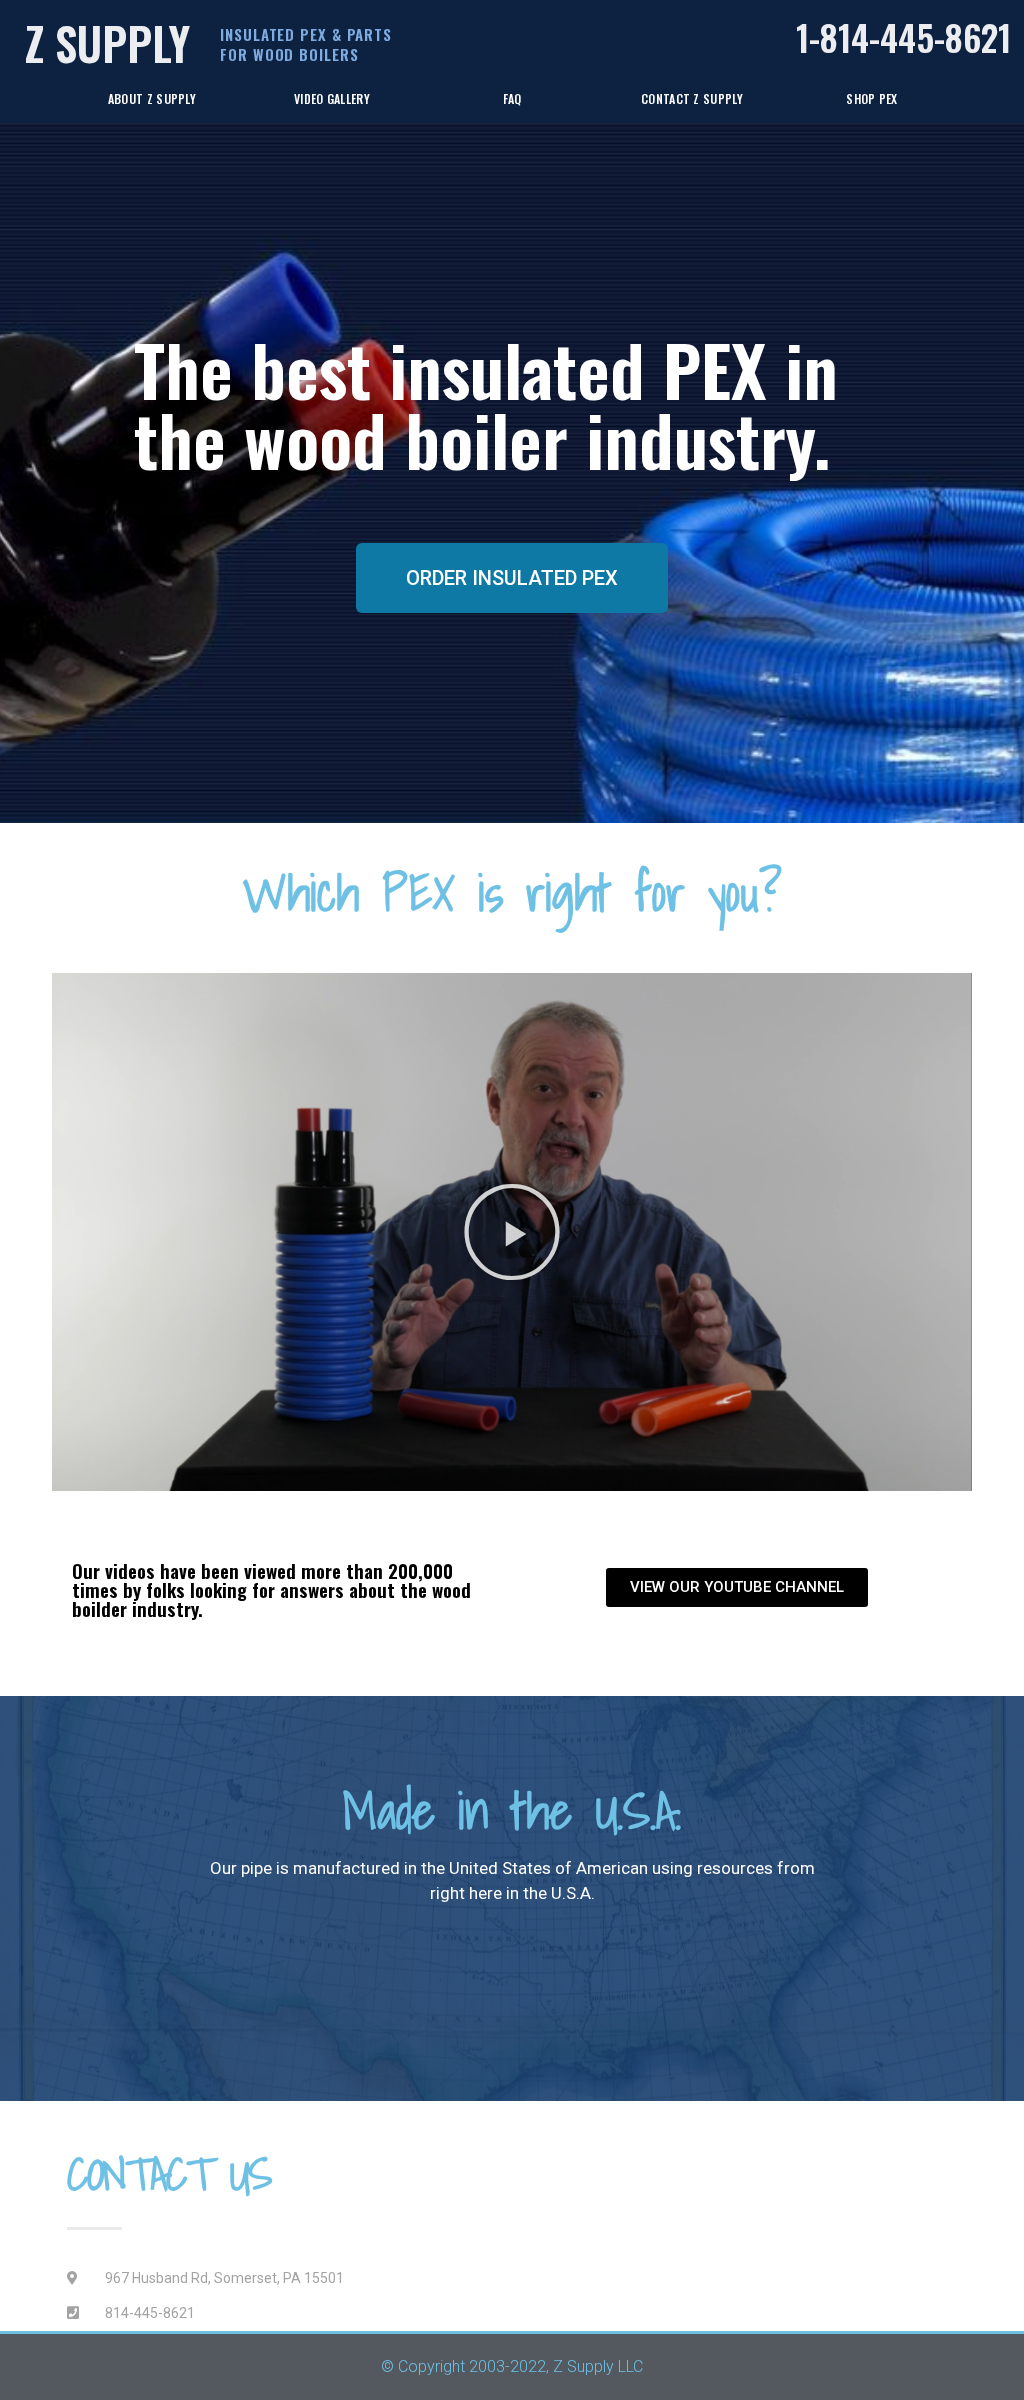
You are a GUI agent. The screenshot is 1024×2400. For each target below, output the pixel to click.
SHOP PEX (871, 98)
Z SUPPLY (107, 42)
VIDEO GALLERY (332, 98)
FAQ (512, 98)
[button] (512, 1232)
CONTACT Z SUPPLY (692, 98)
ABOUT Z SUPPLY (152, 98)
